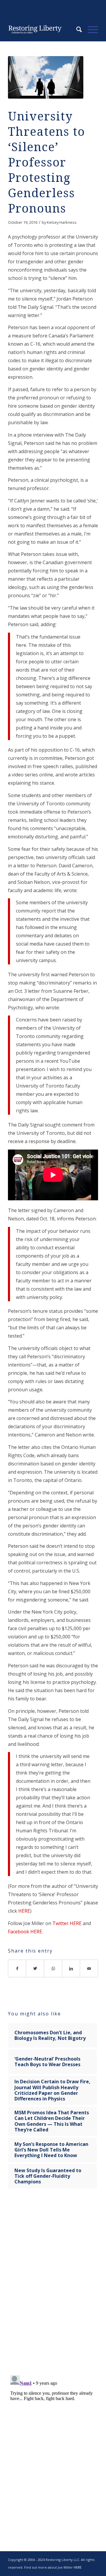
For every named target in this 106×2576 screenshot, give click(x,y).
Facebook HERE (25, 1932)
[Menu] (90, 30)
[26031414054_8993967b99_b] (46, 77)
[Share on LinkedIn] (71, 1968)
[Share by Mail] (89, 1968)
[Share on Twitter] (35, 1968)
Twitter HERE (67, 1923)
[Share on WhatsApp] (53, 1968)
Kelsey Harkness (62, 222)
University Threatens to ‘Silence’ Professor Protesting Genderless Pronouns (47, 163)
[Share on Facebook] (17, 1968)
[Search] (76, 30)
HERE (24, 1911)
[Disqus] (53, 2286)
